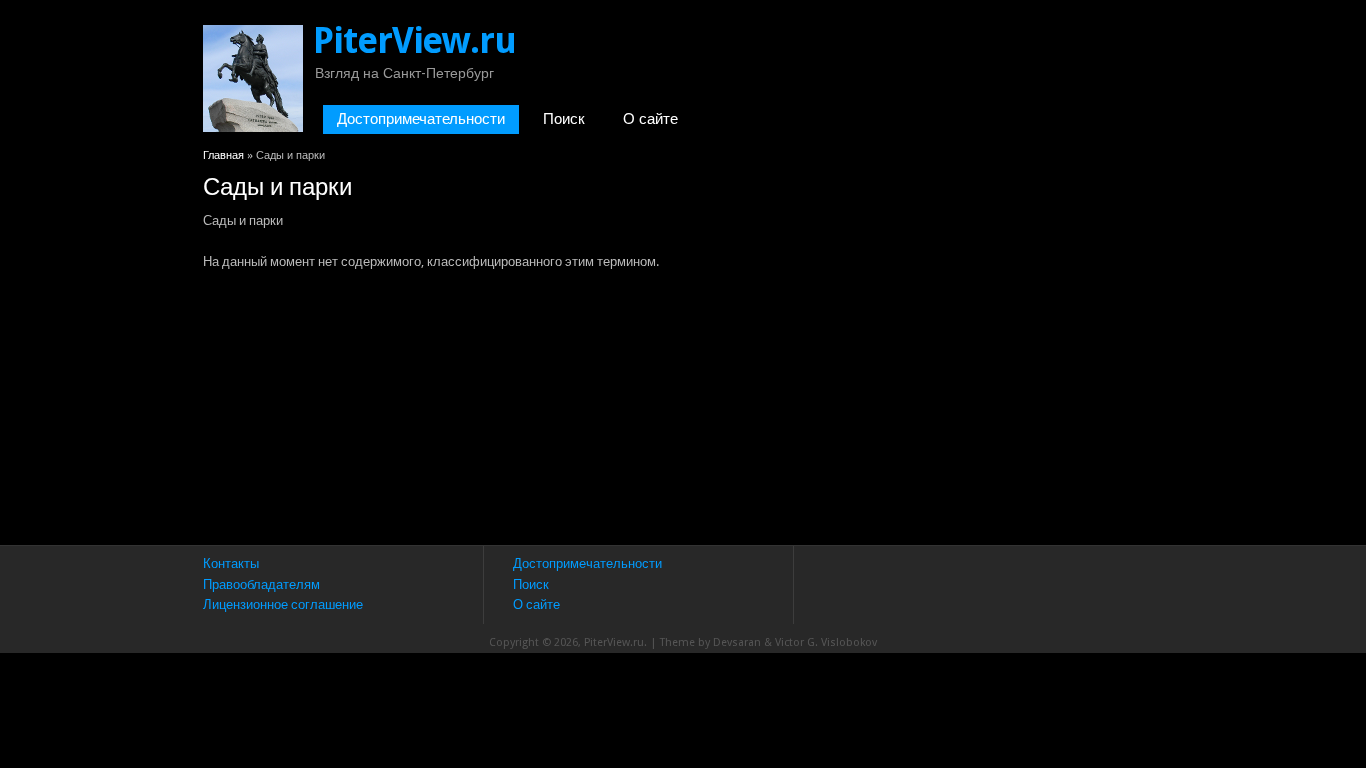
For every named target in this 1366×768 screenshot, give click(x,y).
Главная (223, 155)
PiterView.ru (414, 41)
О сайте (650, 119)
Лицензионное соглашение (283, 604)
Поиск (564, 119)
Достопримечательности (421, 119)
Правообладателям (261, 584)
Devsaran (737, 642)
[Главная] (253, 127)
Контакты (231, 563)
